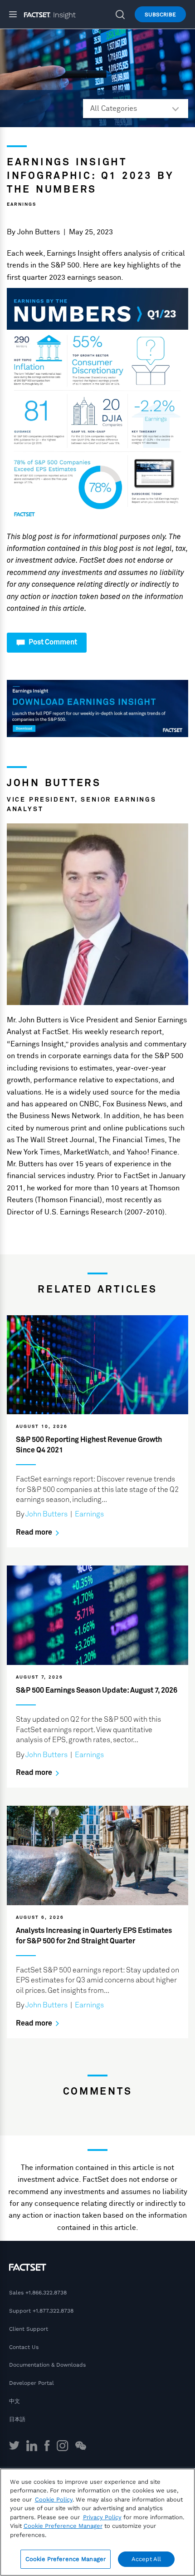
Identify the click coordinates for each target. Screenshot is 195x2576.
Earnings (22, 204)
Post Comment (52, 642)
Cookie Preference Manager (66, 2559)
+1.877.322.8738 (53, 2311)
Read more (35, 1532)
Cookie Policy (54, 2499)
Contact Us (24, 2347)
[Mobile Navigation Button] (17, 14)
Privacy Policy (102, 2517)
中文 (15, 2401)
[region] (97, 2522)
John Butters (39, 232)
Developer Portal (32, 2383)
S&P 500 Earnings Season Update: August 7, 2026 (97, 1690)
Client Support (29, 2329)
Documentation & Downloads (47, 2365)
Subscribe (160, 15)
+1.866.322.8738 (46, 2293)
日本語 (17, 2419)
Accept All (146, 2559)
